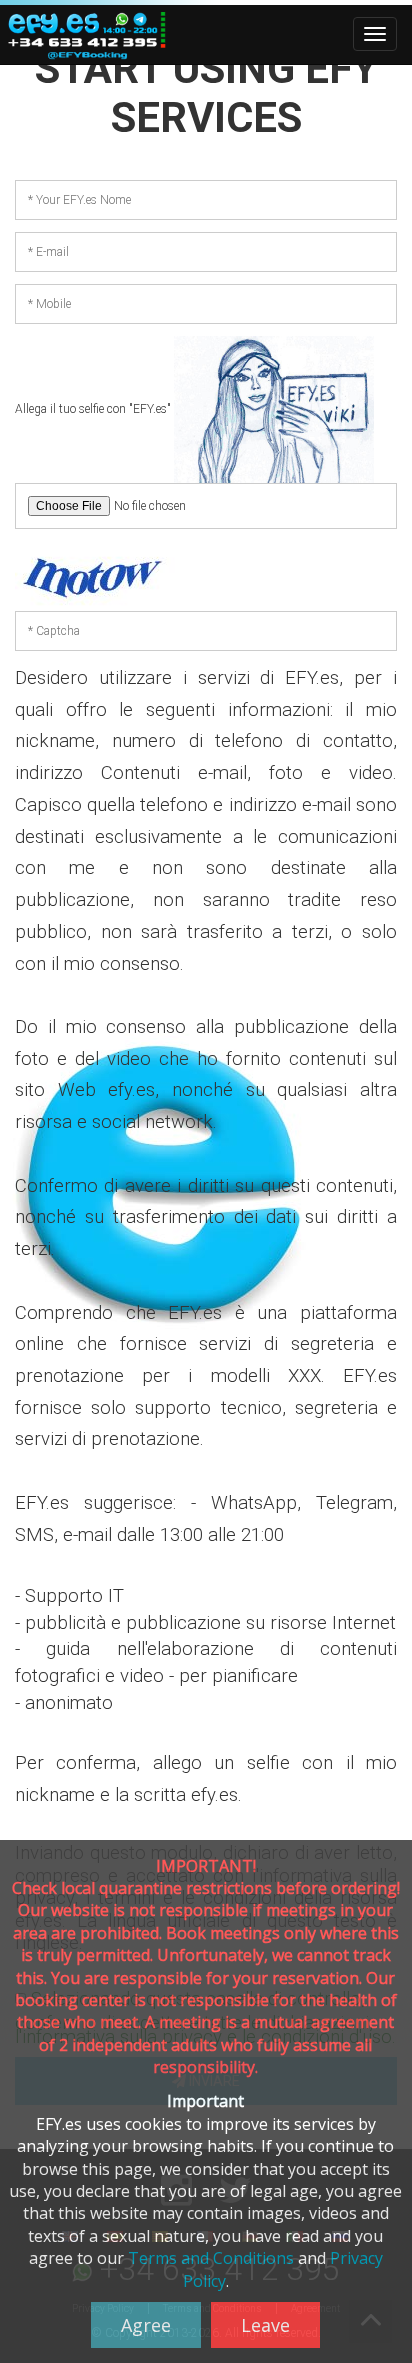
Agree (146, 2325)
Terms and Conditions (211, 2258)
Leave (265, 2325)
